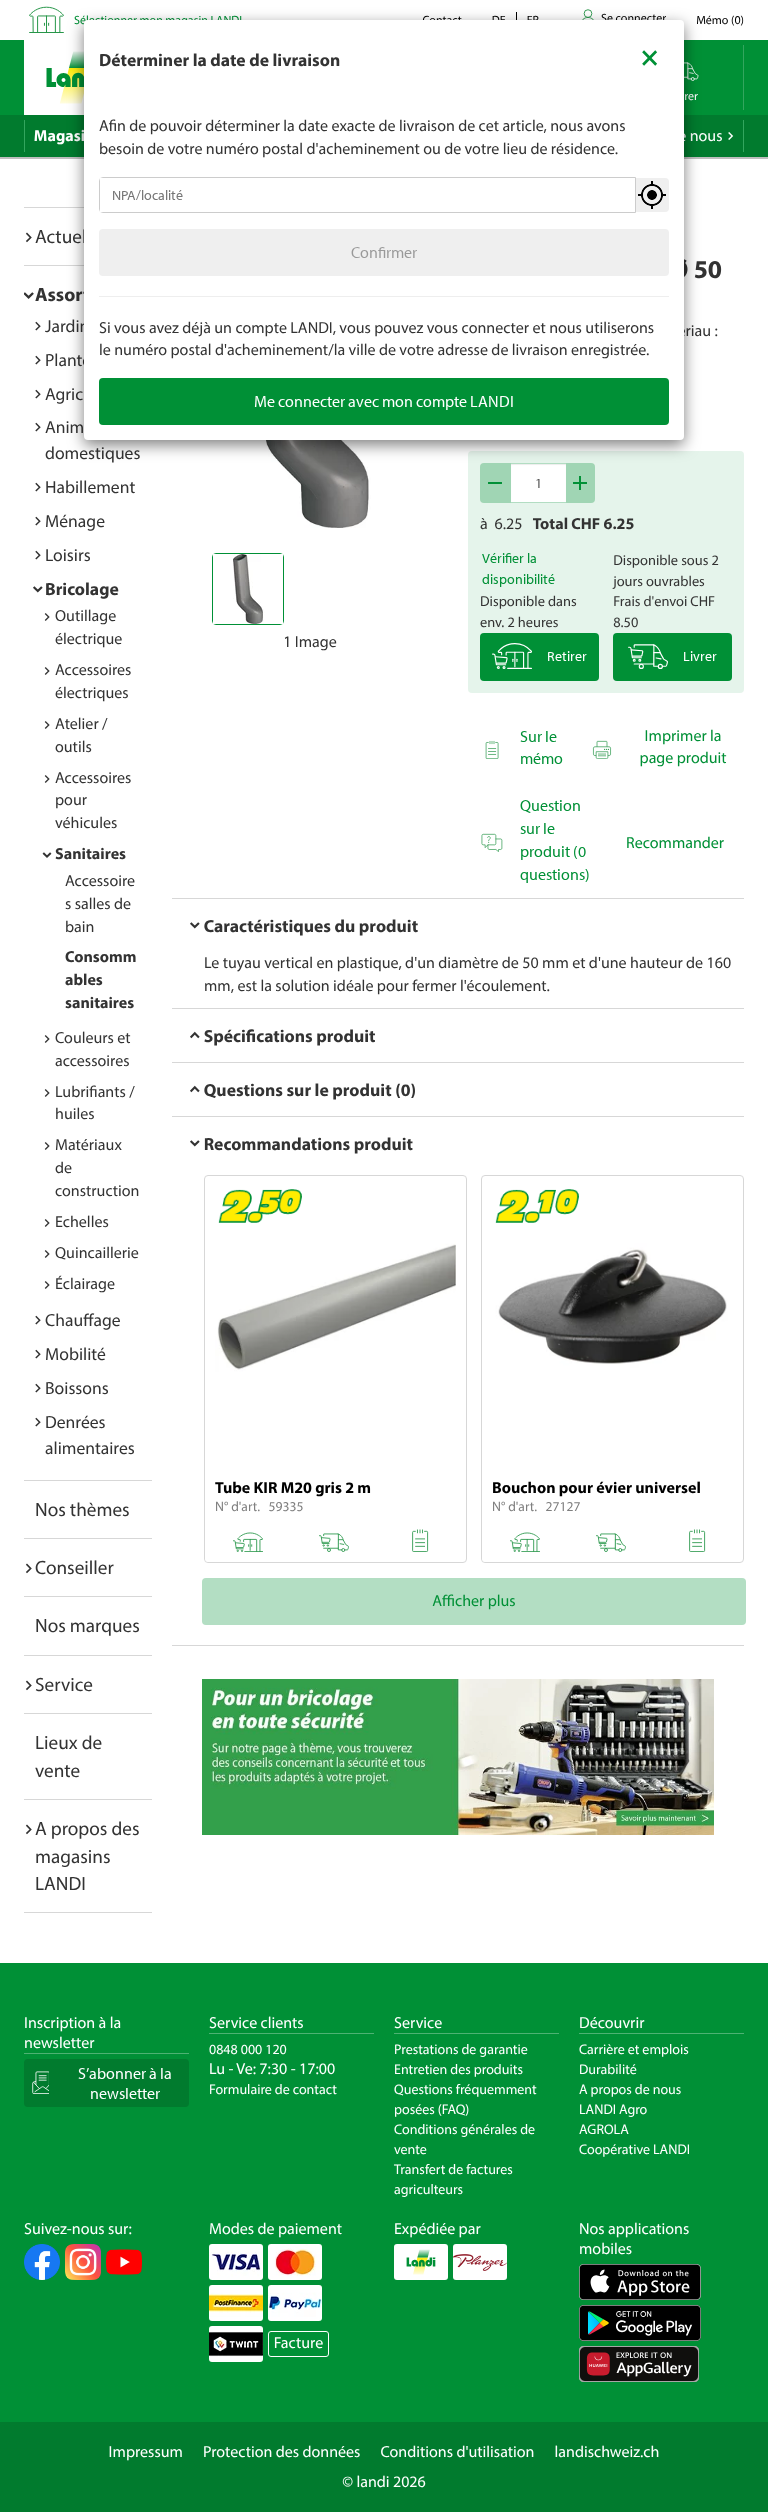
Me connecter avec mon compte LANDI (384, 401)
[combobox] (367, 195)
